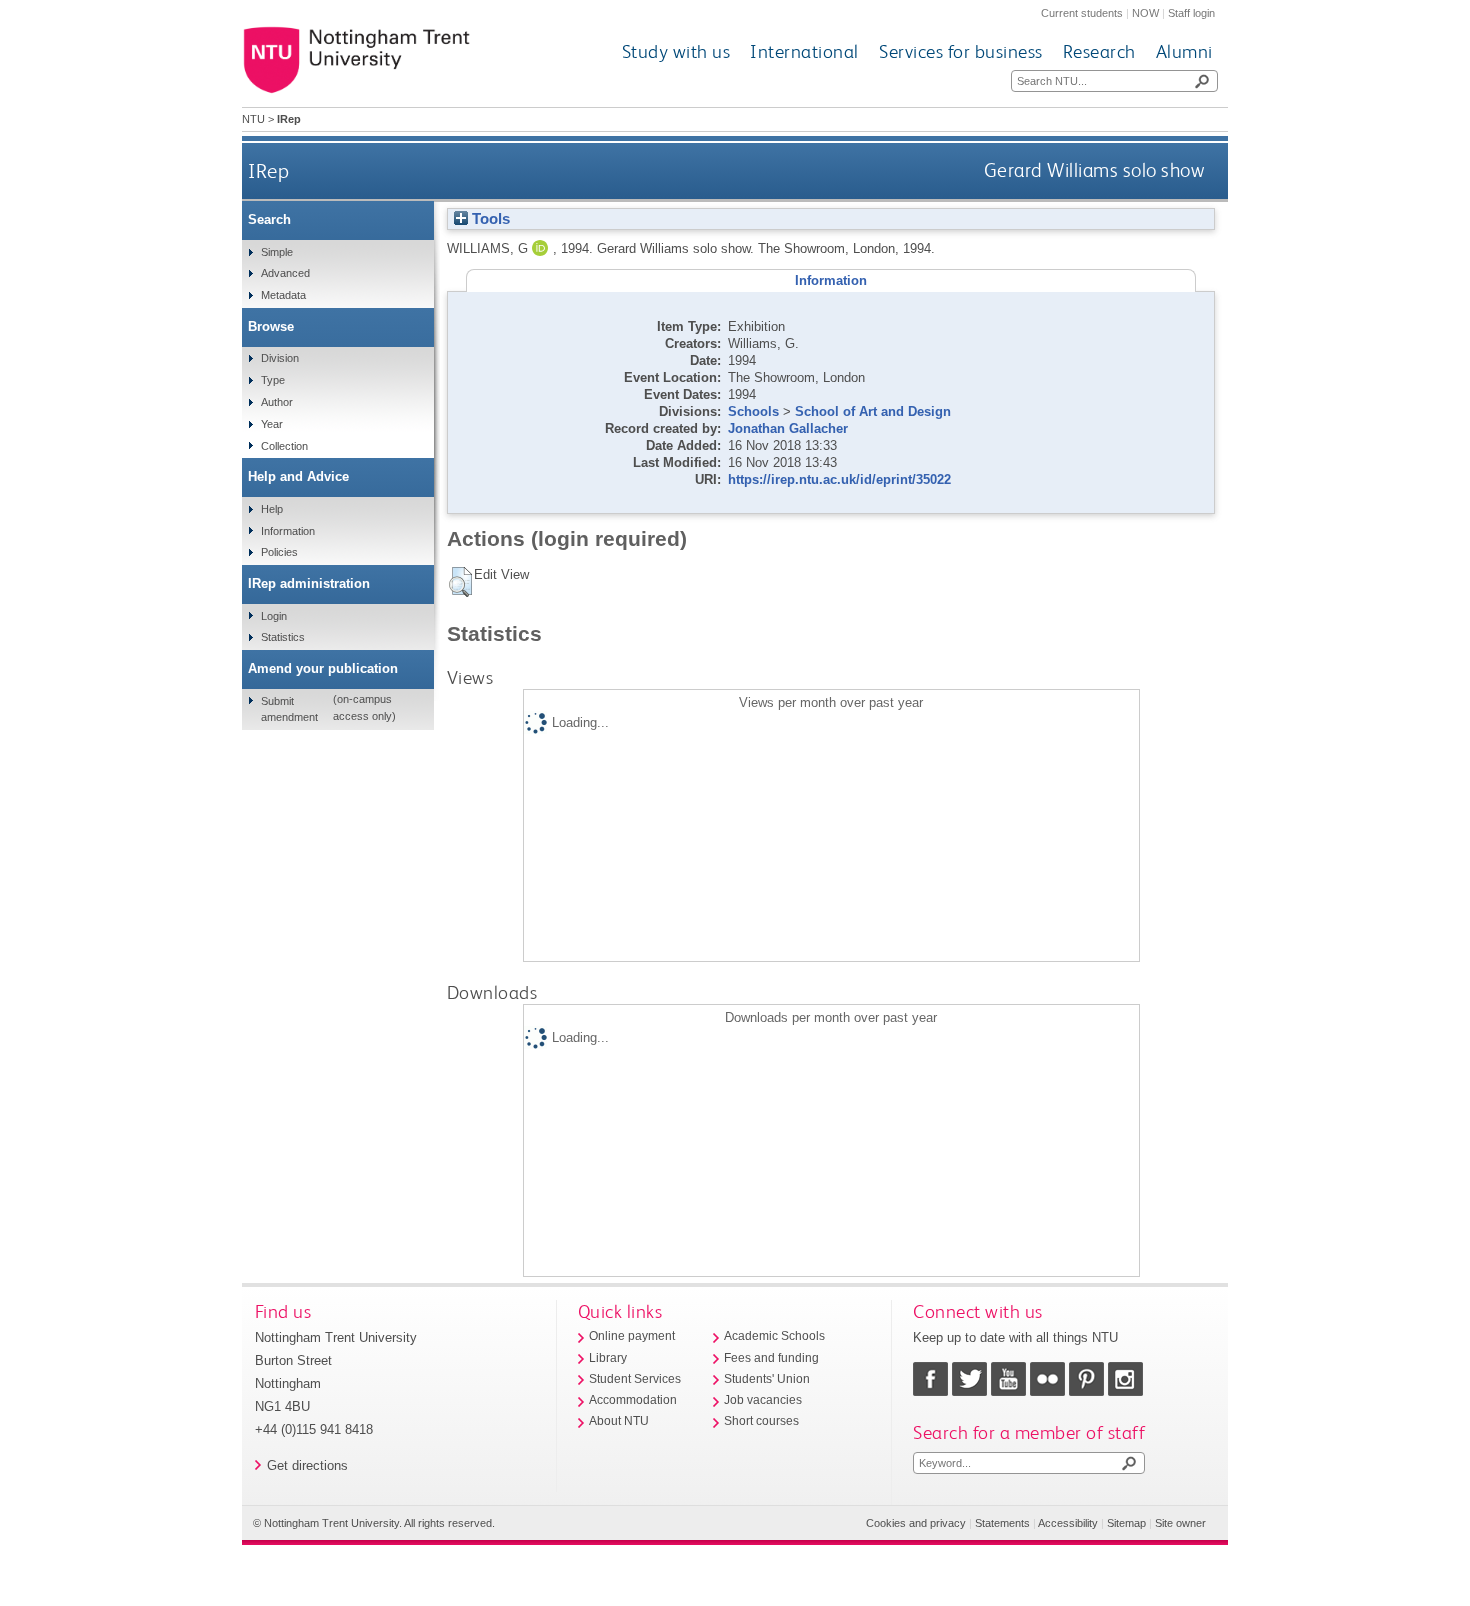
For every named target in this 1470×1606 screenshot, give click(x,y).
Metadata (283, 295)
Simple (277, 252)
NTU (253, 119)
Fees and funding (771, 1358)
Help (272, 509)
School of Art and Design (873, 411)
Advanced (285, 273)
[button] (460, 582)
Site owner (1180, 1523)
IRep (268, 170)
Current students (1082, 13)
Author (277, 402)
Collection (284, 446)
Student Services (635, 1379)
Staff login (1191, 13)
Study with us (676, 51)
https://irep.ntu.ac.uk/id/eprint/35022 (839, 479)
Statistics (283, 637)
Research (1099, 51)
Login (274, 616)
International (804, 51)
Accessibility (1068, 1523)
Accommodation (633, 1400)
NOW (1145, 13)
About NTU (619, 1421)
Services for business (961, 51)
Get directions (307, 1465)
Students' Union (767, 1379)
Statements (1002, 1523)
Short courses (761, 1421)
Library (608, 1358)
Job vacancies (763, 1400)
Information (288, 531)
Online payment (632, 1336)
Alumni (1184, 51)
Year (272, 424)
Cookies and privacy (916, 1523)
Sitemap (1126, 1523)
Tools (489, 219)
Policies (279, 552)
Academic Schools (774, 1336)
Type (273, 380)
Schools (753, 411)
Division (280, 358)
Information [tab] (831, 280)
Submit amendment (289, 709)
